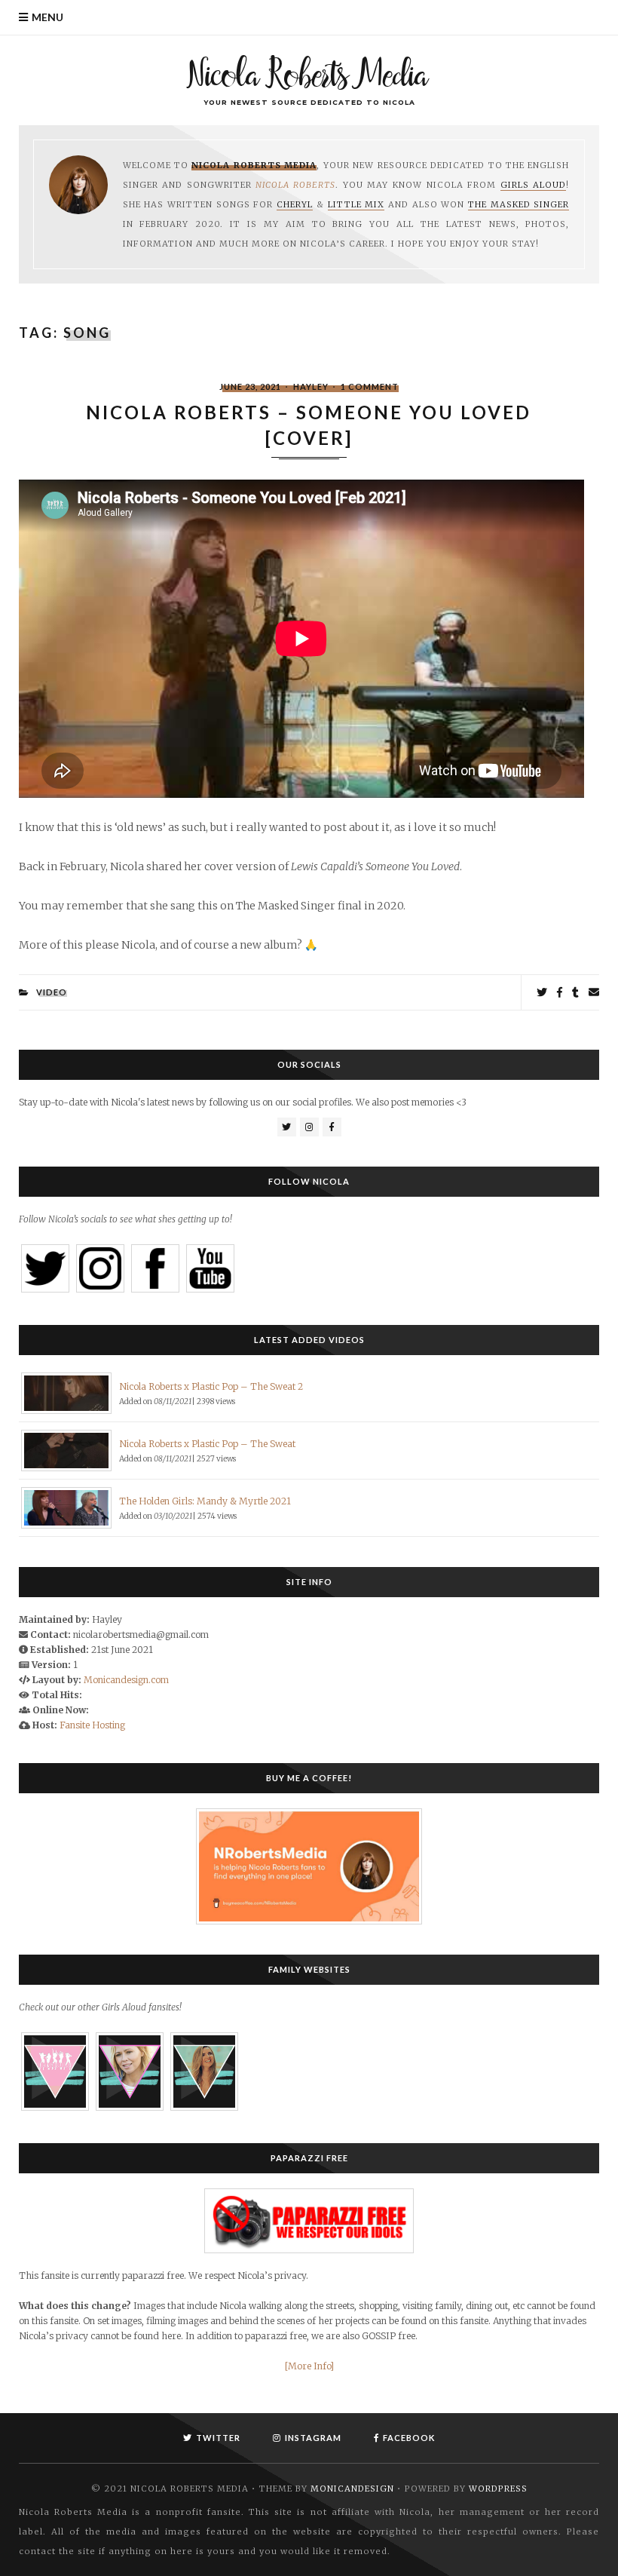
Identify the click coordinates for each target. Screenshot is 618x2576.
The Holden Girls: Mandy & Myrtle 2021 (205, 1501)
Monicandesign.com (126, 1680)
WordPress (498, 2489)
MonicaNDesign (352, 2489)
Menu (47, 17)
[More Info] (309, 2366)
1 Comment (370, 386)
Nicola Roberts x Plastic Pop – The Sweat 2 (211, 1386)
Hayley (311, 386)
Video (52, 992)
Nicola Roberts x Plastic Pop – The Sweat (207, 1444)
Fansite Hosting (92, 1725)
